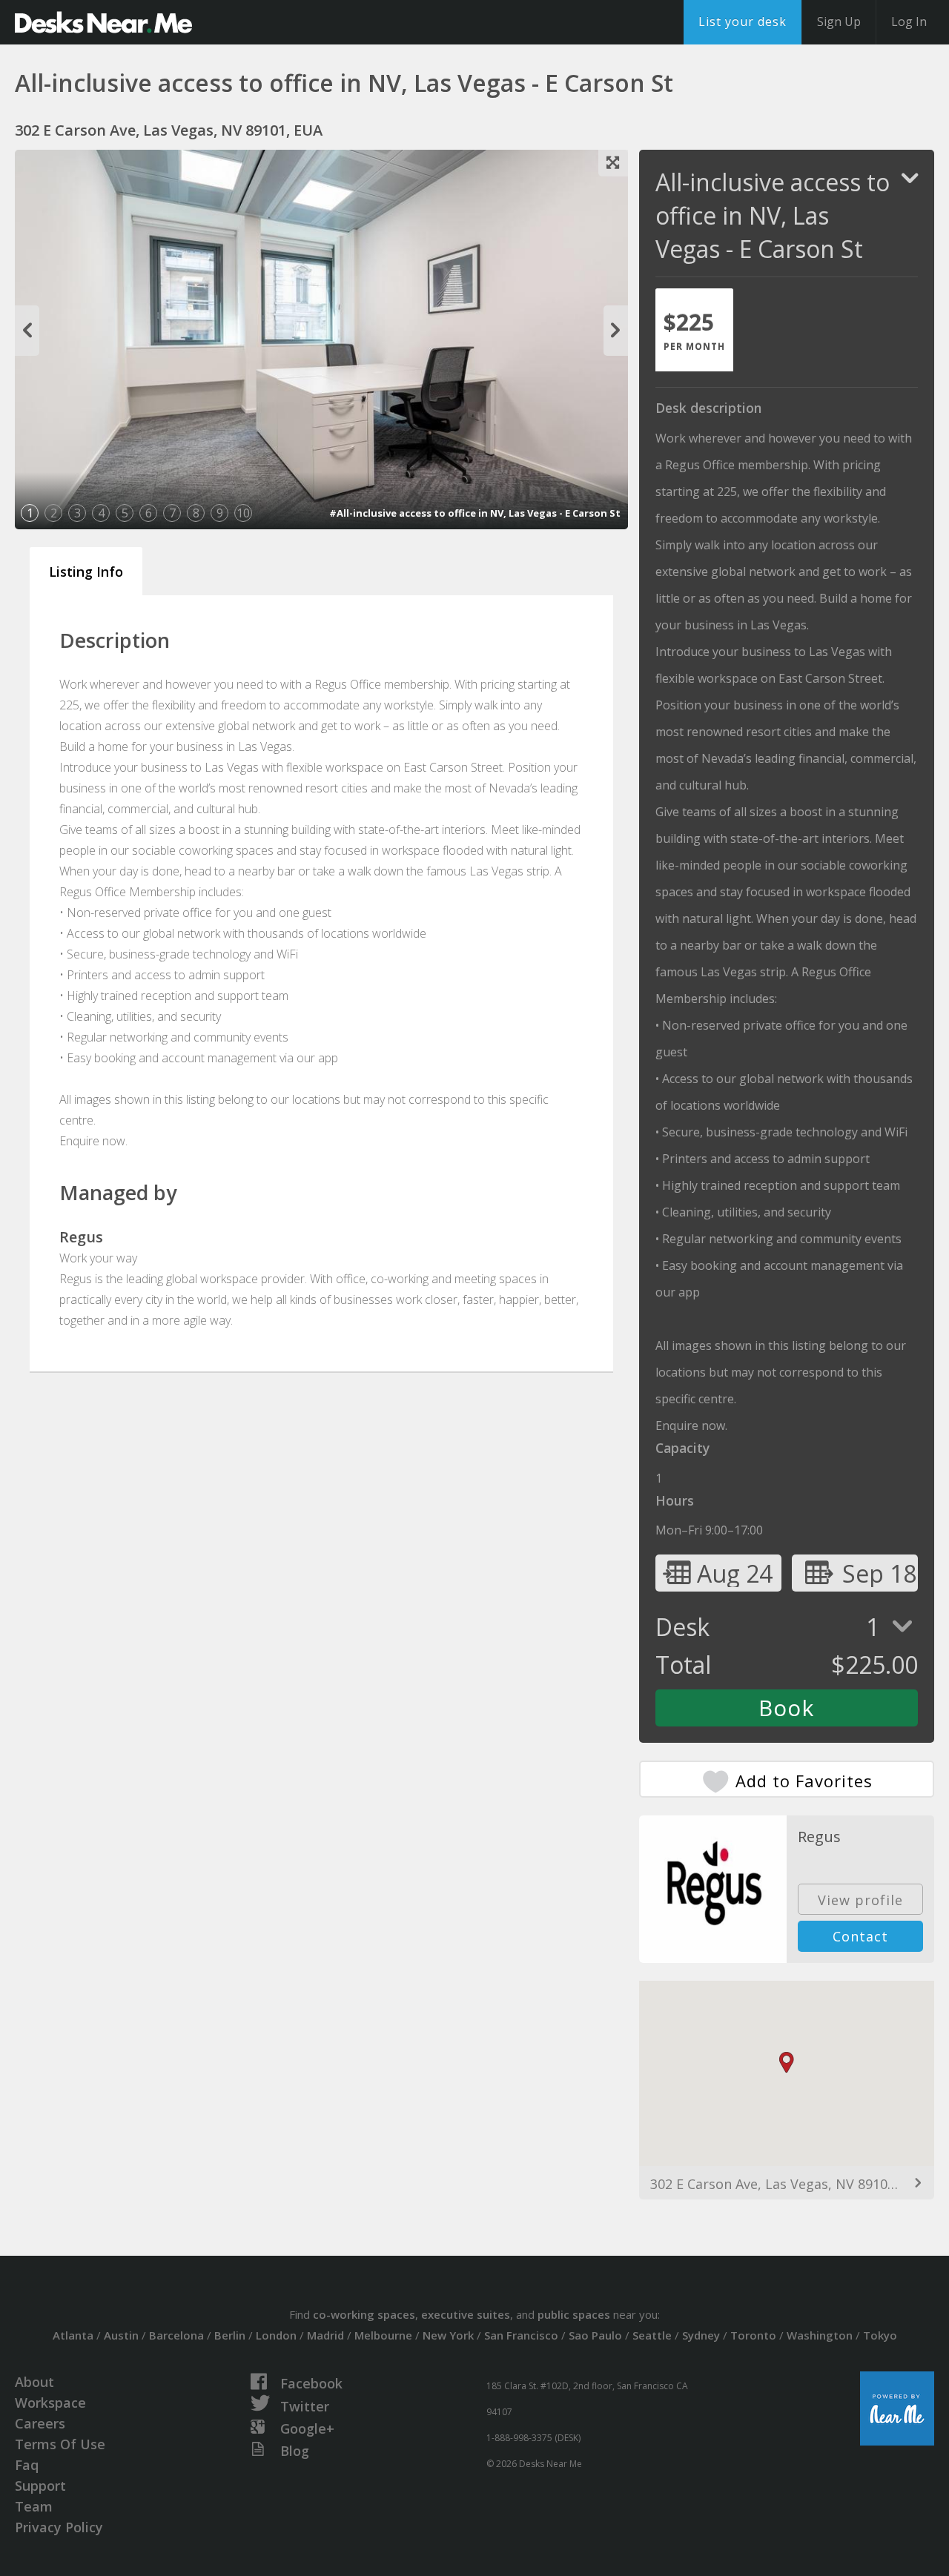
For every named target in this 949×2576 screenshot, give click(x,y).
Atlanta (73, 2335)
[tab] (694, 330)
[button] (787, 2063)
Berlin (230, 2335)
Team (34, 2506)
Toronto (753, 2335)
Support (40, 2486)
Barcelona (176, 2335)
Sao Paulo (595, 2335)
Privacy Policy (59, 2527)
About (34, 2382)
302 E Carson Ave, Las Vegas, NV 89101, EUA (787, 2184)
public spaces (574, 2314)
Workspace (50, 2403)
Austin (121, 2335)
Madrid (325, 2335)
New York (448, 2335)
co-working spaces (364, 2314)
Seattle (652, 2335)
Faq (27, 2465)
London (276, 2335)
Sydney (701, 2335)
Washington (820, 2335)
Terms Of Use (60, 2444)
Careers (40, 2423)
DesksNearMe (103, 22)
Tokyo (880, 2335)
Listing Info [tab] (86, 572)
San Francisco (521, 2335)
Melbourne (383, 2335)
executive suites (466, 2314)
